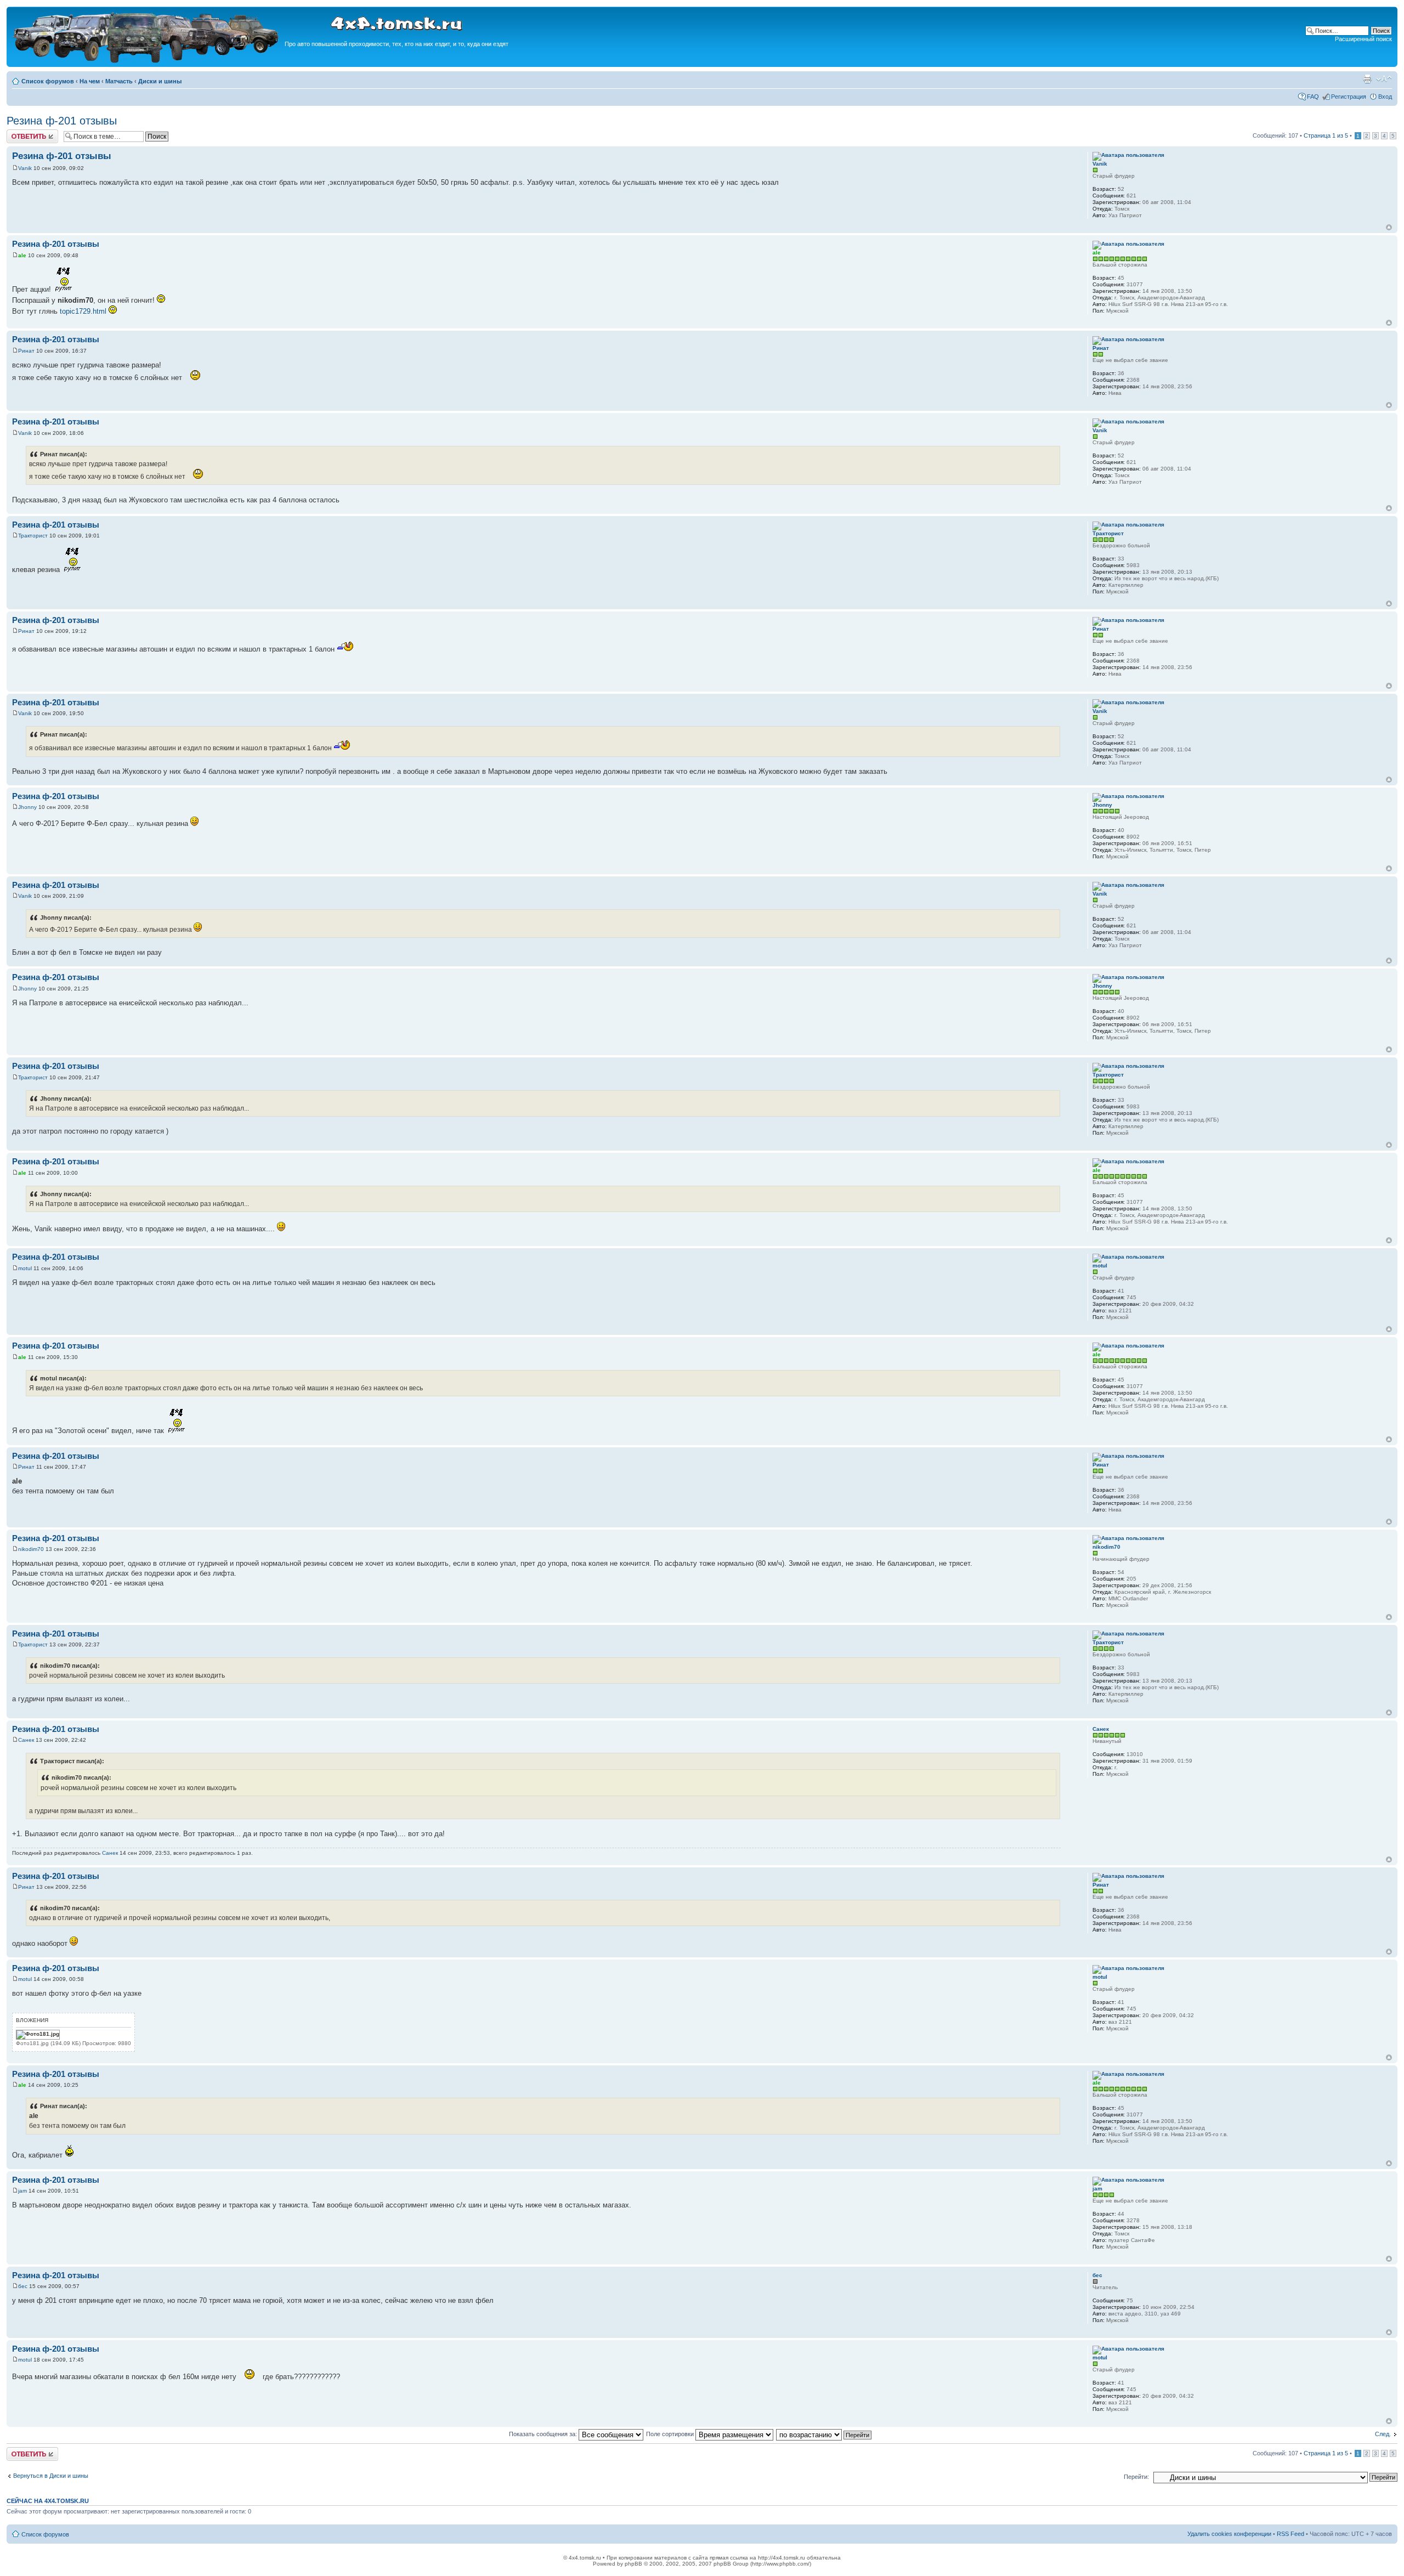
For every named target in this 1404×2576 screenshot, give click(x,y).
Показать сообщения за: (544, 2434)
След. (1383, 2434)
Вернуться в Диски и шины (51, 2476)
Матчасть (119, 81)
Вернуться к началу (1389, 227)
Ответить (20, 133)
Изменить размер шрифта (1384, 79)
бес (23, 2286)
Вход (1385, 97)
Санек (26, 1740)
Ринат (26, 351)
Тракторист (33, 536)
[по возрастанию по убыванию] (824, 2434)
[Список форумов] (147, 61)
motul (25, 1268)
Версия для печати (1367, 79)
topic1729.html (83, 311)
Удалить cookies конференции (1229, 2534)
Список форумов (48, 81)
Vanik (25, 168)
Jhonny (27, 807)
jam (22, 2191)
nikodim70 (31, 1549)
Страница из (1326, 135)
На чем (90, 81)
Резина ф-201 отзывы (62, 121)
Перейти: (1136, 2477)
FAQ (1313, 97)
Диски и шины (160, 81)
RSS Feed (1290, 2534)
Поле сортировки (671, 2434)
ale (22, 255)
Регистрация (1349, 97)
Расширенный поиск (1363, 39)
